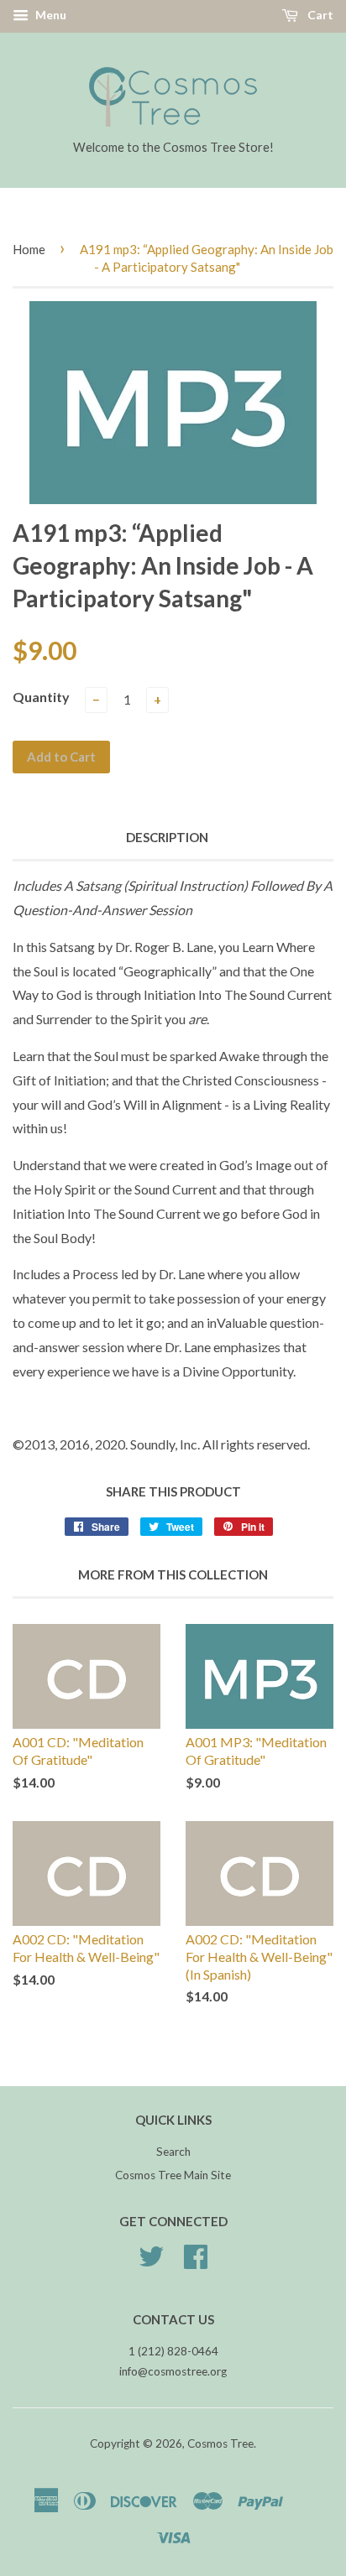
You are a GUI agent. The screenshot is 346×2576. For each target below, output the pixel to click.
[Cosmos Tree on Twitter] (151, 2262)
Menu (50, 15)
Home (29, 249)
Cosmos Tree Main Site (173, 2175)
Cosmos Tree (220, 2443)
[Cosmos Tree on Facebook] (196, 2262)
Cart (319, 15)
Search (173, 2152)
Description (167, 837)
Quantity (41, 697)
